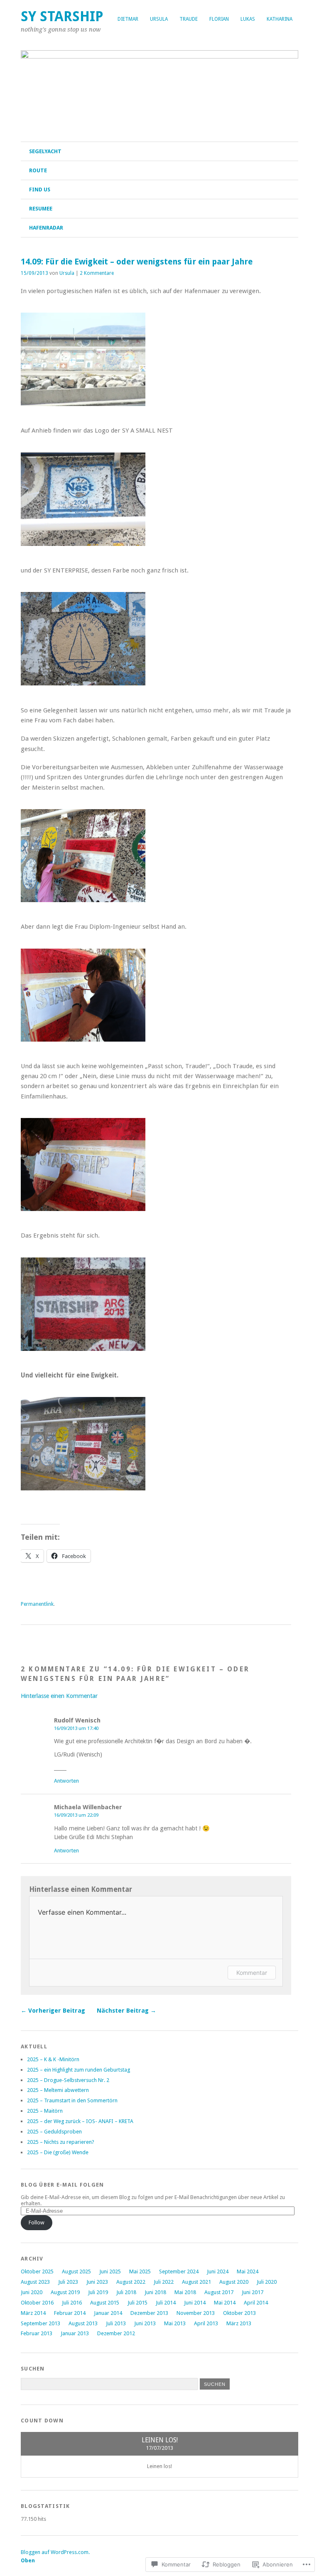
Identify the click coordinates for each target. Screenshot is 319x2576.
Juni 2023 (97, 2282)
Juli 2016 (72, 2303)
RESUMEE (41, 209)
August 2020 (234, 2282)
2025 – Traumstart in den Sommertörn (72, 2100)
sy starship (62, 16)
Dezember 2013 (149, 2313)
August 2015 (105, 2303)
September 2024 (179, 2271)
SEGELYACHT (45, 151)
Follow (37, 2223)
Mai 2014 (225, 2303)
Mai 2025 (140, 2271)
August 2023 (35, 2282)
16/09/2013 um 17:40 (76, 1728)
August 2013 (83, 2323)
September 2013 (40, 2323)
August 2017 (219, 2292)
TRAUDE (189, 19)
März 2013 (239, 2323)
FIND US (40, 190)
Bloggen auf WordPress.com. (55, 2552)
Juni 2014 (195, 2303)
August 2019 (65, 2292)
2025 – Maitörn (45, 2111)
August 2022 (131, 2282)
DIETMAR (128, 19)
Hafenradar (46, 228)
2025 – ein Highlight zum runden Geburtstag (79, 2070)
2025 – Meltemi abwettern (58, 2090)
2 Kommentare (97, 273)
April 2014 (256, 2303)
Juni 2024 (218, 2271)
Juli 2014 (166, 2303)
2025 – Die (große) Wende (58, 2152)
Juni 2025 (110, 2271)
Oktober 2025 (37, 2271)
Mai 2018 (185, 2292)
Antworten (66, 1781)
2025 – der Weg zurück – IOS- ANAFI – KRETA (80, 2121)
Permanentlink (37, 1604)
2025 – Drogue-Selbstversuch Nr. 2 (68, 2080)
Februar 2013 (37, 2333)
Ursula (67, 273)
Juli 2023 (68, 2282)
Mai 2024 (248, 2271)
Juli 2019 (98, 2292)
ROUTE (38, 170)
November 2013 (196, 2313)
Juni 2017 (253, 2292)
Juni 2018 (155, 2292)
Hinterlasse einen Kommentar (59, 1696)
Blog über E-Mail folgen (62, 2185)
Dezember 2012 (116, 2333)
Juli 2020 (267, 2282)
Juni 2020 (32, 2292)
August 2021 (196, 2282)
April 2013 (206, 2323)
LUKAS (248, 19)
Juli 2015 (137, 2303)
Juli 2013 (116, 2323)
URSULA (159, 19)
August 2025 (76, 2271)
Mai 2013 (175, 2323)
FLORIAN (219, 19)
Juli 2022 (164, 2282)
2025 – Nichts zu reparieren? (61, 2142)
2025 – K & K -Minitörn (53, 2059)
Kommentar (252, 1973)
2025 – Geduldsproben (54, 2132)
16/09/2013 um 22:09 (76, 1815)
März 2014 (33, 2313)
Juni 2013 (145, 2323)
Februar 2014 (70, 2313)
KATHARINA (280, 19)
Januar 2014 (108, 2313)
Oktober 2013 (239, 2313)
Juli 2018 (126, 2292)
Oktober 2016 (37, 2303)
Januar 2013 (75, 2333)
